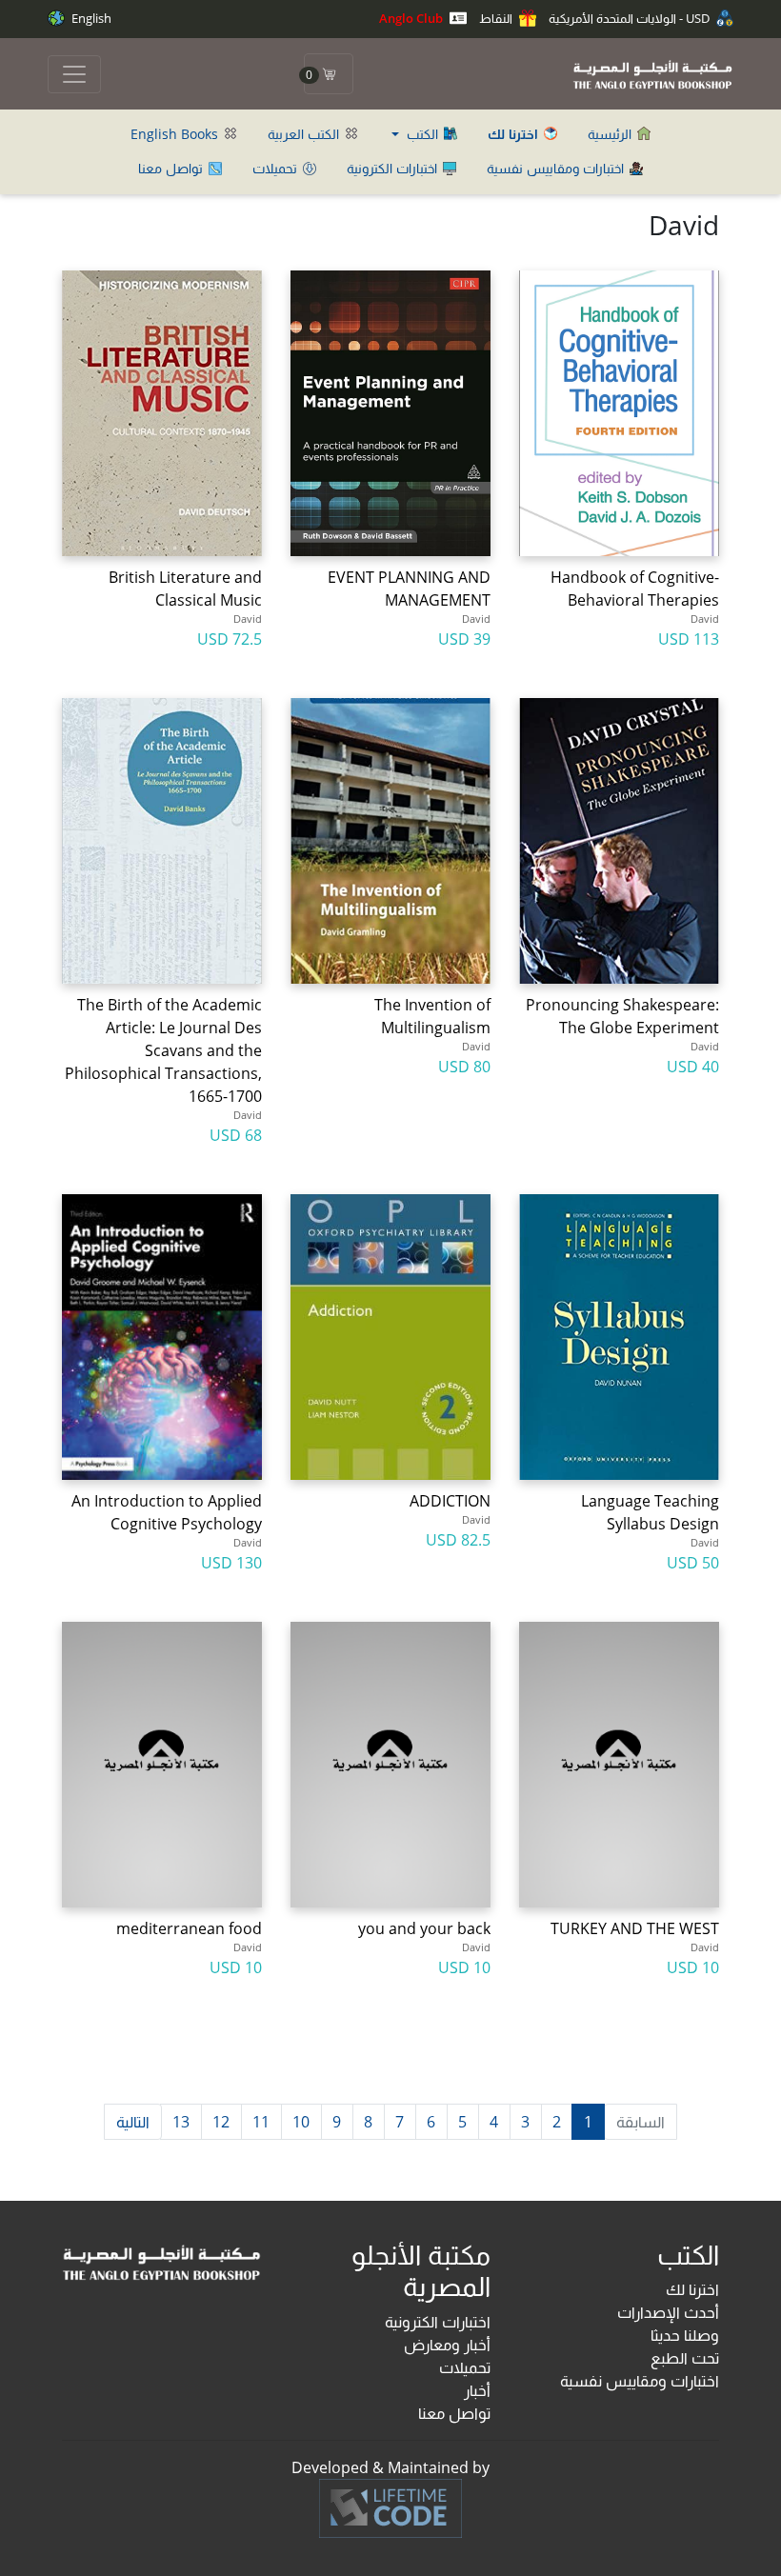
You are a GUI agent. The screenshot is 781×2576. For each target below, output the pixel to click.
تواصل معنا (172, 168)
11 (261, 2122)
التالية (133, 2122)
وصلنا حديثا (685, 2335)
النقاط (497, 18)
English (90, 18)
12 (221, 2122)
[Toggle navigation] (74, 74)
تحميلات (277, 168)
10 (301, 2122)
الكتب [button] (422, 134)
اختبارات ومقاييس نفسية (557, 168)
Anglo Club (412, 18)
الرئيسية (611, 134)
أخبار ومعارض (447, 2345)
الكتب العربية (305, 134)
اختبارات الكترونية (394, 168)
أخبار (477, 2390)
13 (181, 2122)
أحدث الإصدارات (668, 2312)
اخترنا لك (692, 2289)
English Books (176, 134)
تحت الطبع (685, 2358)
